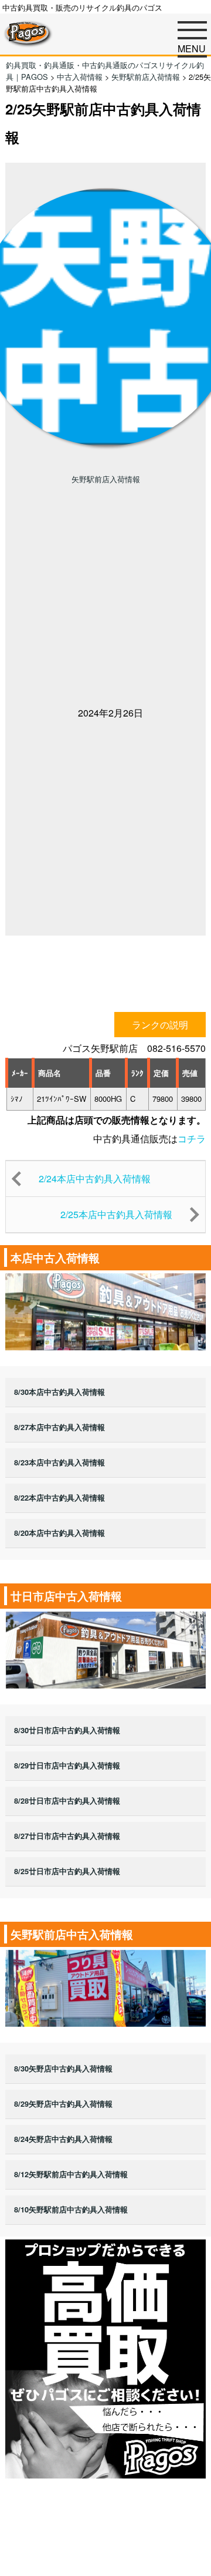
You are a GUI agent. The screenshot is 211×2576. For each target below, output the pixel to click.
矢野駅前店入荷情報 (106, 479)
